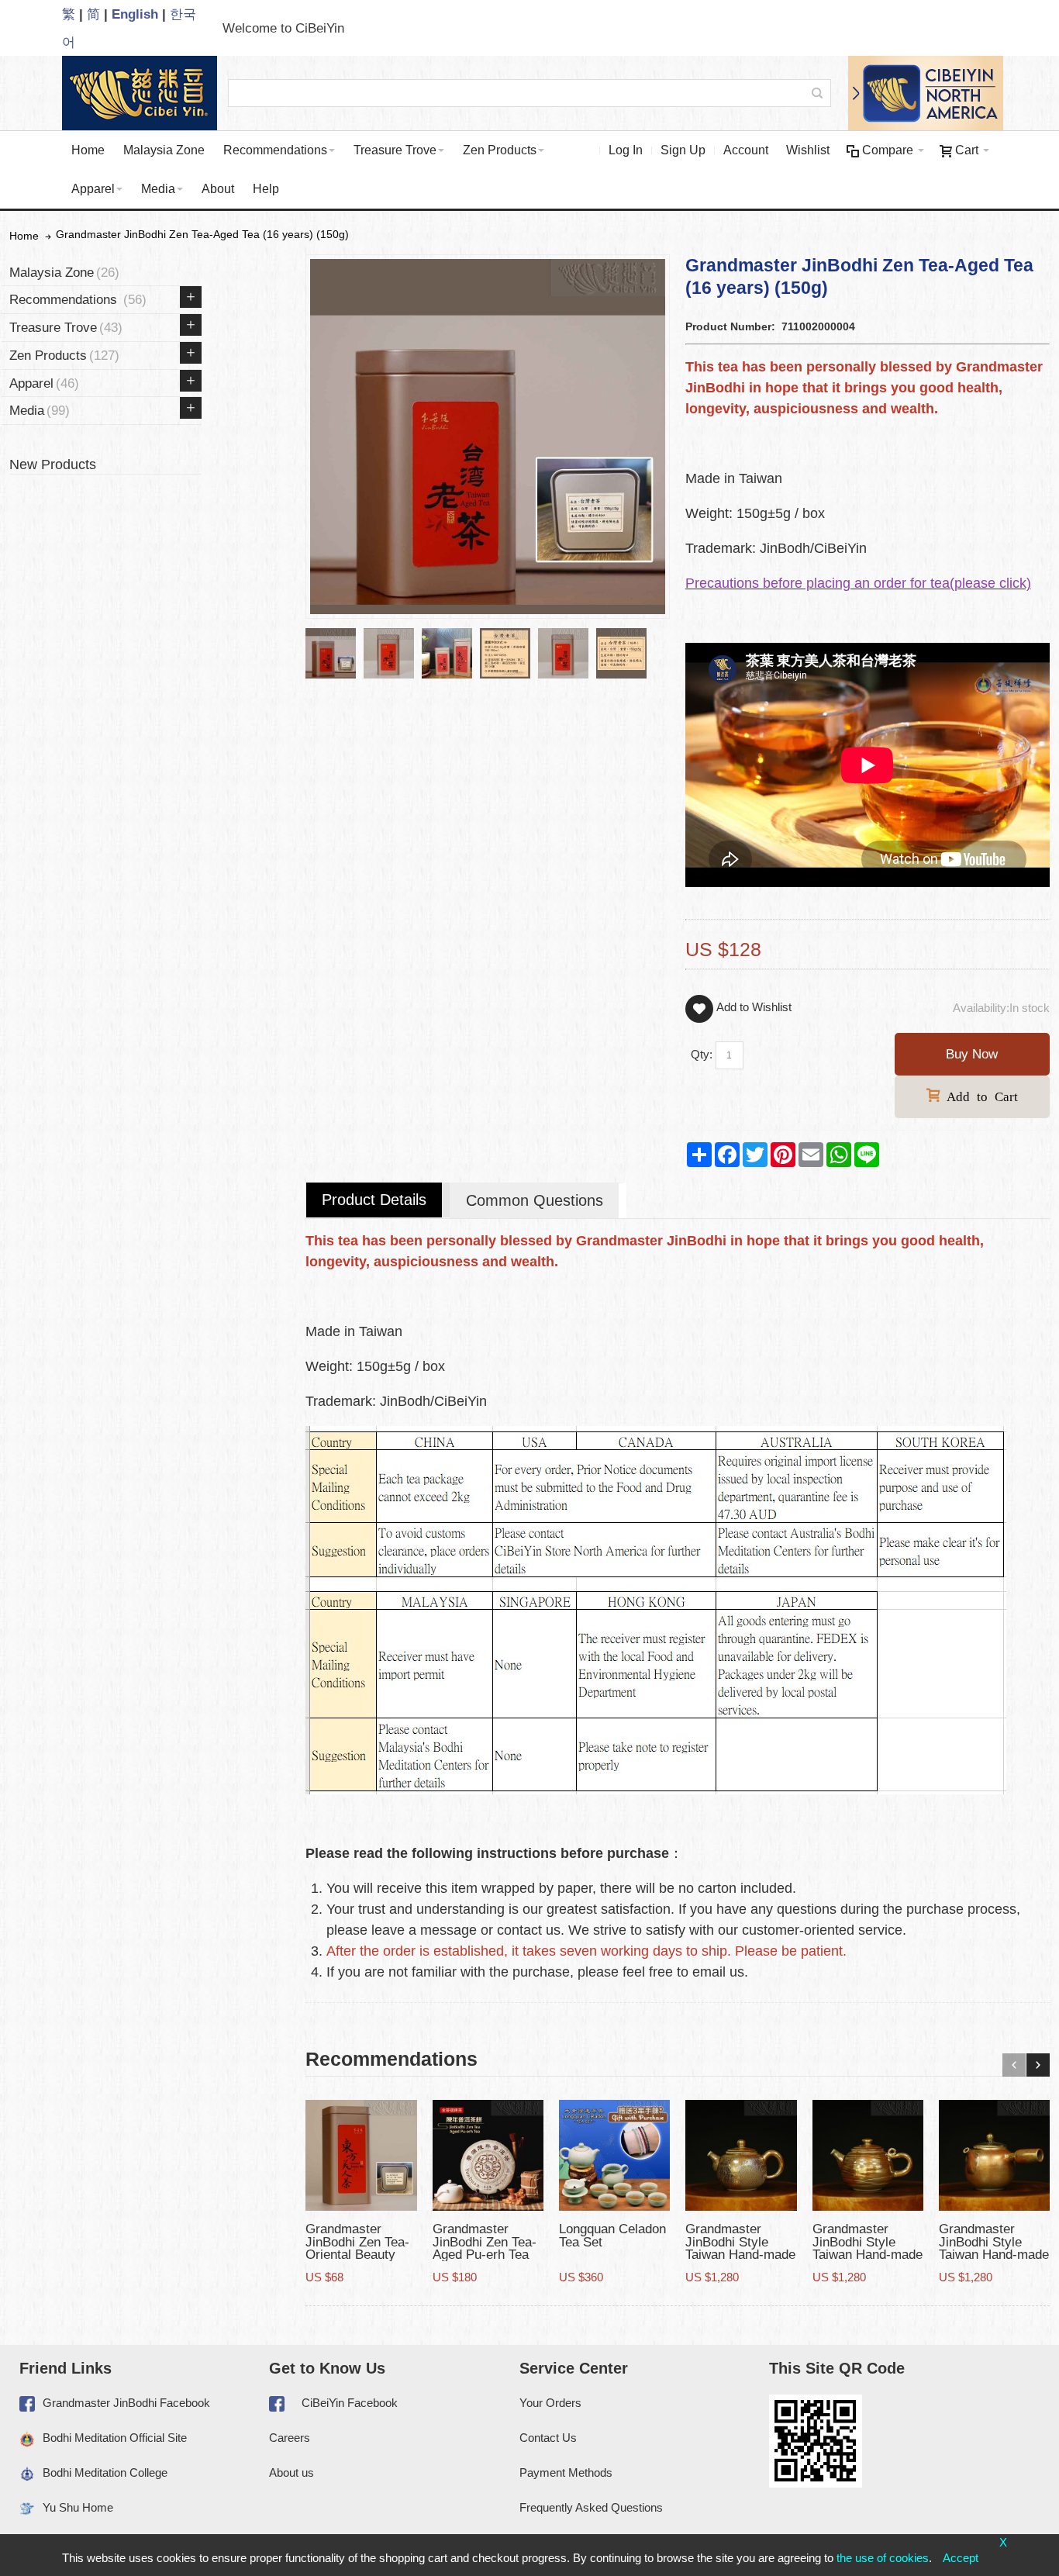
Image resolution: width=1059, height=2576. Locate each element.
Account (746, 150)
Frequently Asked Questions (591, 2507)
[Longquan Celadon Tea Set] (614, 2155)
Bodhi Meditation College (105, 2472)
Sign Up (683, 150)
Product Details (374, 1200)
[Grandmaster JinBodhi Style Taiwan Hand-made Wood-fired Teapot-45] (868, 2155)
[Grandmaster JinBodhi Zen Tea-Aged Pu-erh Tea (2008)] (488, 2155)
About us (291, 2472)
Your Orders (550, 2403)
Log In (626, 150)
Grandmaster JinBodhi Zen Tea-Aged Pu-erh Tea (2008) (485, 2248)
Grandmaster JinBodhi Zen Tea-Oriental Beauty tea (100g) (357, 2248)
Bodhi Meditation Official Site (115, 2438)
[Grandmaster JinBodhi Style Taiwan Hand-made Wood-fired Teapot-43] (741, 2155)
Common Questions (535, 1200)
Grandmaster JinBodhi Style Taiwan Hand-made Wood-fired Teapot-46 (994, 2254)
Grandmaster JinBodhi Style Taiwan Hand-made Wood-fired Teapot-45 (868, 2254)
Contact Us (548, 2438)
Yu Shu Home (78, 2507)
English (135, 14)
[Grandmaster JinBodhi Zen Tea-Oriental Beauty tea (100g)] (361, 2155)
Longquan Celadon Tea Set (612, 2235)
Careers (290, 2438)
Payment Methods (566, 2472)
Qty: (702, 1054)
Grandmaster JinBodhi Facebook (126, 2403)
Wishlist (808, 150)
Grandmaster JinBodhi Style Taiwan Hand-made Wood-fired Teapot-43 (740, 2254)
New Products (53, 464)
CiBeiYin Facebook (350, 2403)
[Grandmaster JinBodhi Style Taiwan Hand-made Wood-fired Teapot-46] (994, 2155)
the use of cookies (883, 2558)
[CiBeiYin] (136, 93)
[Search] (817, 93)
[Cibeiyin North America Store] (923, 93)
